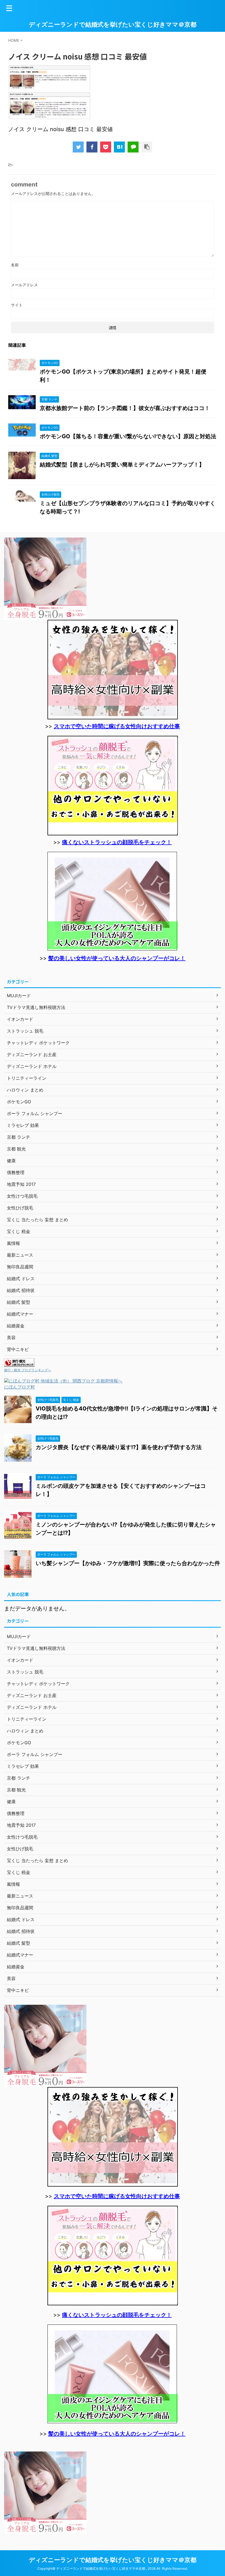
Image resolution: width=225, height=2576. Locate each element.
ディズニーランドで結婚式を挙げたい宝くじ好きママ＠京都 (113, 24)
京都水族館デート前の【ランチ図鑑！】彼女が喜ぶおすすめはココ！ (125, 408)
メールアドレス (24, 285)
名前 (15, 265)
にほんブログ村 (19, 1387)
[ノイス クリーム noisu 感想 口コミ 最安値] (119, 147)
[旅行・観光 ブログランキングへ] (19, 1364)
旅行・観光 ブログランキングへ (28, 1370)
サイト (17, 305)
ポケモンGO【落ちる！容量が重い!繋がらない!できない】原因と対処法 (128, 436)
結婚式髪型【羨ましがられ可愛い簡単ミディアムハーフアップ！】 (122, 465)
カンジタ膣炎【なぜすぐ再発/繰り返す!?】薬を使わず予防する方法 (119, 1447)
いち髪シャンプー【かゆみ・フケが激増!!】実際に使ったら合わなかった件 (128, 1563)
